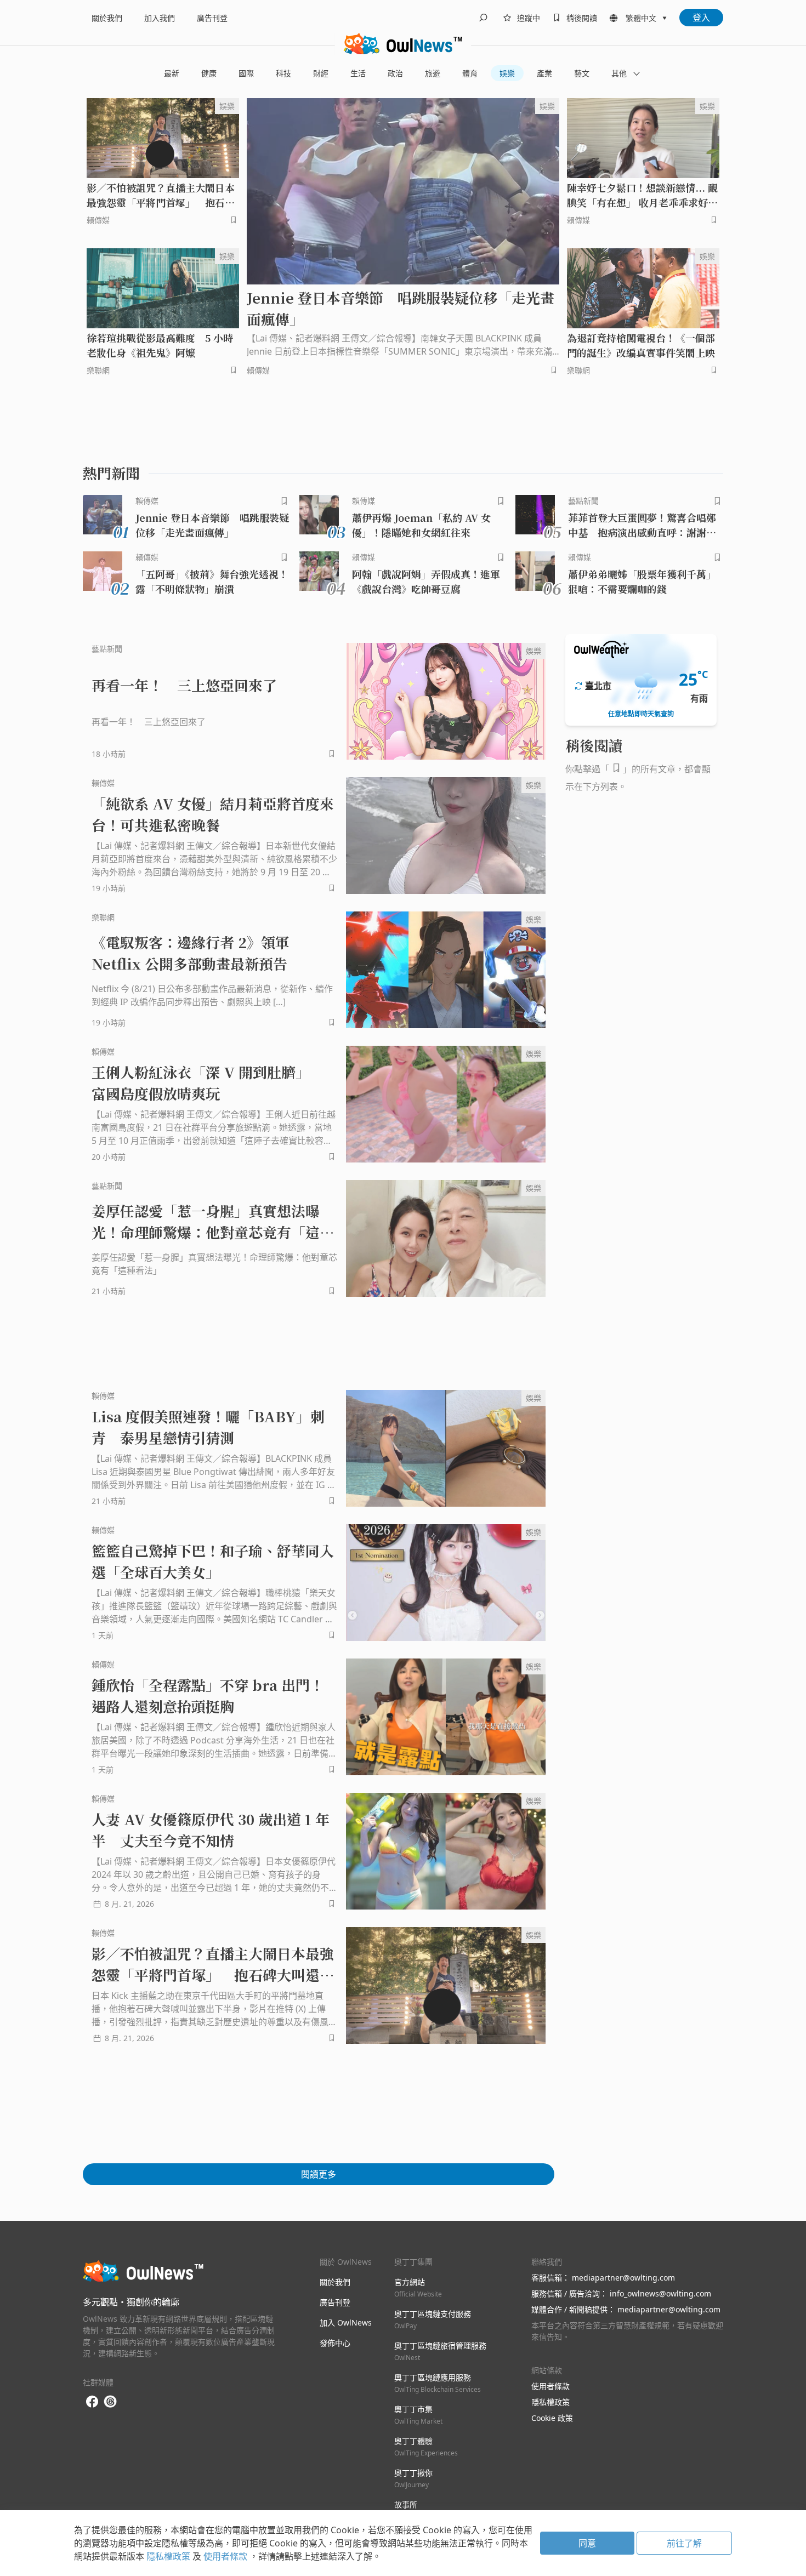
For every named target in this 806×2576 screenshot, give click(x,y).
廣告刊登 (212, 18)
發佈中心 (335, 2343)
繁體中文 (641, 18)
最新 (172, 73)
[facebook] (92, 2402)
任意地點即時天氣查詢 (641, 714)
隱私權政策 (550, 2402)
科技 (283, 73)
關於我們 (107, 18)
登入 (701, 18)
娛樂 (507, 73)
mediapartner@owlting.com (623, 2278)
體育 (470, 73)
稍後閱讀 (582, 18)
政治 (395, 73)
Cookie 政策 (552, 2418)
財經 (321, 73)
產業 (544, 73)
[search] (483, 18)
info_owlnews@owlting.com (660, 2293)
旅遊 (433, 73)
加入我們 (160, 18)
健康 (209, 73)
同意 (587, 2543)
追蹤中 (529, 18)
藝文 (582, 73)
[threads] (110, 2402)
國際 (246, 73)
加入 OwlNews (346, 2323)
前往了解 (684, 2543)
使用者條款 (550, 2386)
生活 (358, 73)
